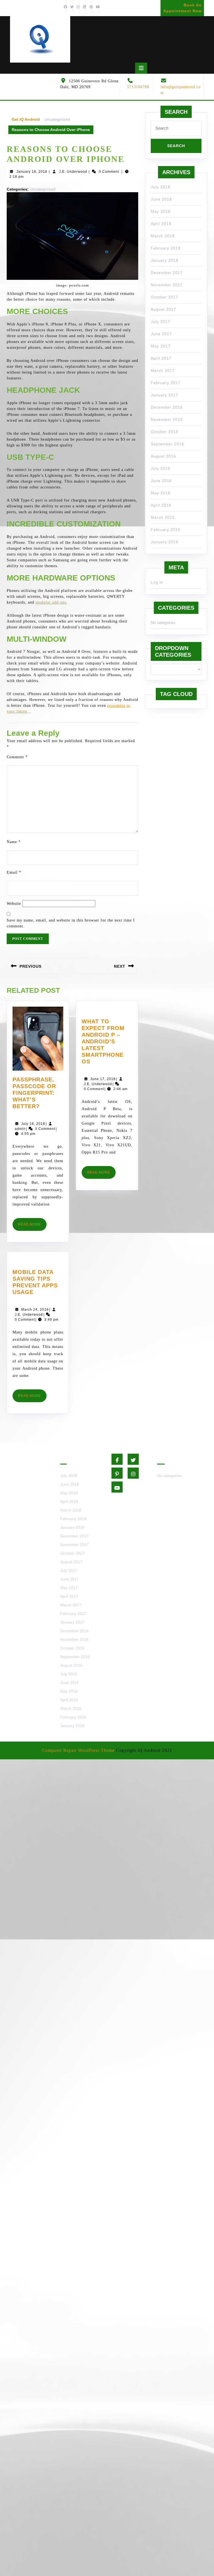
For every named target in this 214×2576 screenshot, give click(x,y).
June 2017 (161, 334)
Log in (157, 582)
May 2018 (161, 211)
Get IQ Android (26, 119)
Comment (17, 757)
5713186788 (138, 87)
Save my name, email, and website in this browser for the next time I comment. (71, 923)
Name (14, 842)
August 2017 (163, 309)
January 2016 (165, 542)
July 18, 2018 (33, 1124)
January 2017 (165, 395)
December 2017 (167, 273)
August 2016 (163, 456)
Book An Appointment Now (182, 9)
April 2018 (161, 224)
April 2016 (161, 505)
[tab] (141, 68)
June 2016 (161, 481)
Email (14, 872)
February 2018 (166, 248)
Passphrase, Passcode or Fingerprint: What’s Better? (38, 1093)
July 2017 (160, 322)
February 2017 (166, 383)
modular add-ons (51, 602)
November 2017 (167, 285)
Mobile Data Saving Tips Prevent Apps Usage (37, 1282)
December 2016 (167, 407)
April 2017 (161, 358)
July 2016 (160, 468)
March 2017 (163, 371)
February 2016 (166, 530)
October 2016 (165, 432)
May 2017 (161, 346)
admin (20, 1129)
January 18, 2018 (32, 172)
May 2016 (161, 493)
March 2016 (163, 517)
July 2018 (160, 187)
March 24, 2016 (35, 1310)
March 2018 (163, 236)
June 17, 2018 (103, 1079)
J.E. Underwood (73, 172)
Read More (32, 1227)
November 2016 (167, 419)
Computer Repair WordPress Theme (78, 1750)
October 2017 (165, 297)
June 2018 (161, 199)
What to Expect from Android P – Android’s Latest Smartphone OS (107, 1042)
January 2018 (165, 260)
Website (14, 904)
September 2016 (167, 444)
